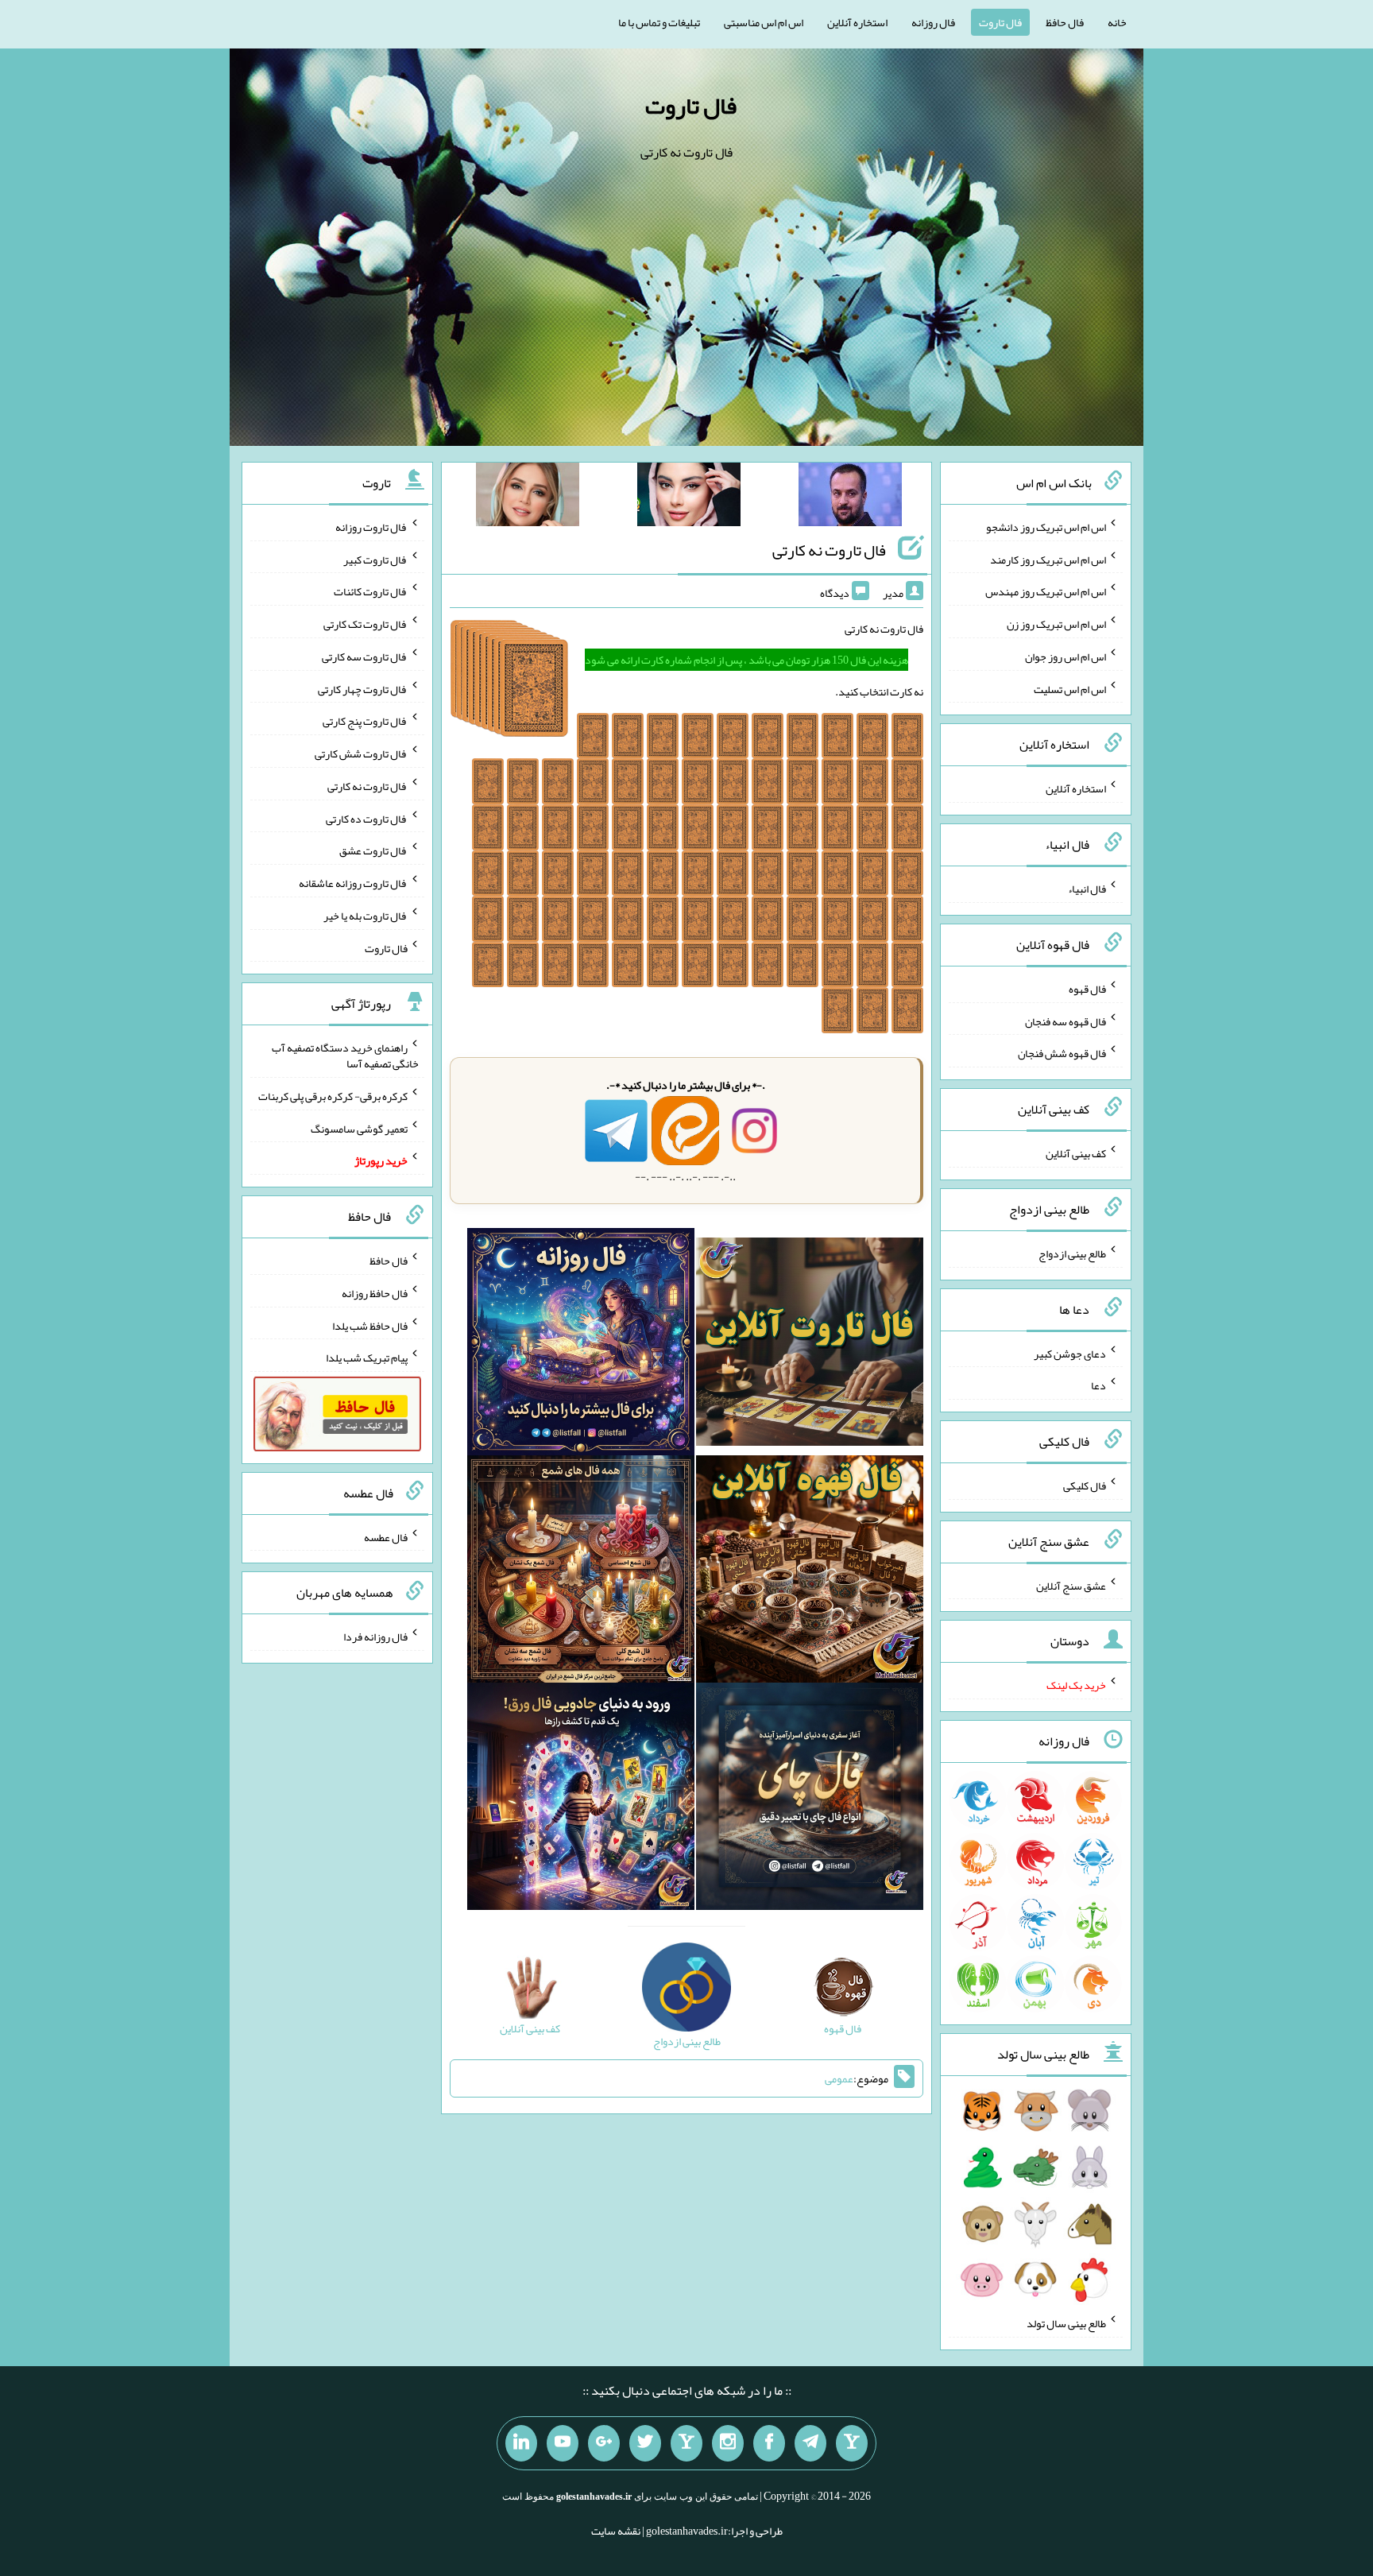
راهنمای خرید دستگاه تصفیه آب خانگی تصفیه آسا (345, 1056)
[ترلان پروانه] (689, 498)
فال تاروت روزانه (371, 527)
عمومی (839, 2078)
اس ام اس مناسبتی (764, 22)
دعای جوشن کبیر (1070, 1353)
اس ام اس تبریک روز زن (1056, 624)
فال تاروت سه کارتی (365, 657)
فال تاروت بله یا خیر (365, 916)
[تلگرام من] (810, 2443)
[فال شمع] (581, 1572)
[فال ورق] (581, 1799)
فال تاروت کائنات (371, 591)
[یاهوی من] (852, 2443)
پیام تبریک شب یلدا (367, 1358)
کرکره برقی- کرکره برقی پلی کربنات (333, 1096)
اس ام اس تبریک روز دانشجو (1046, 527)
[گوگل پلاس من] (604, 2443)
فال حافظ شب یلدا (370, 1325)
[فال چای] (810, 1799)
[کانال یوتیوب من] (563, 2443)
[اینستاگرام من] (728, 2443)
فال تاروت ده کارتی (367, 818)
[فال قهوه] (810, 1572)
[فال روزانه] (581, 1345)
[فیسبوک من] (769, 2443)
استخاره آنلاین (857, 22)
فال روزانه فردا (375, 1637)
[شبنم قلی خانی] (528, 498)
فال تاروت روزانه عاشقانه (353, 883)
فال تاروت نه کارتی (829, 550)
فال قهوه (1087, 989)
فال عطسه (386, 1536)
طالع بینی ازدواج (1072, 1253)
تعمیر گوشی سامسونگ (359, 1128)
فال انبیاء (1087, 889)
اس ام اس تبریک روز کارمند (1048, 559)
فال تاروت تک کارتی (365, 624)
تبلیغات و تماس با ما (659, 22)
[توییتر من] (645, 2443)
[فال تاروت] (810, 1345)
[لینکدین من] (521, 2443)
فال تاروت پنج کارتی (365, 721)
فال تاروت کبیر (375, 559)
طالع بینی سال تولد (1066, 2323)
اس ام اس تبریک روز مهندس (1046, 591)
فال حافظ (1065, 22)
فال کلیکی (1085, 1486)
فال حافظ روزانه (375, 1293)
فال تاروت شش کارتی (361, 753)
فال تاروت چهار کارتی (363, 688)
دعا (1098, 1385)
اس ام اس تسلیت (1070, 688)
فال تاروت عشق (373, 850)
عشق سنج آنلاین (1071, 1585)
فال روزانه (933, 22)
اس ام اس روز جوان (1066, 657)
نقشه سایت (616, 2531)
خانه (1117, 22)
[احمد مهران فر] (850, 498)
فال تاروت (1000, 22)
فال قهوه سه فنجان (1066, 1021)
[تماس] (686, 2443)
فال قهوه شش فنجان (1062, 1053)
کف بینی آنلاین (1076, 1153)
